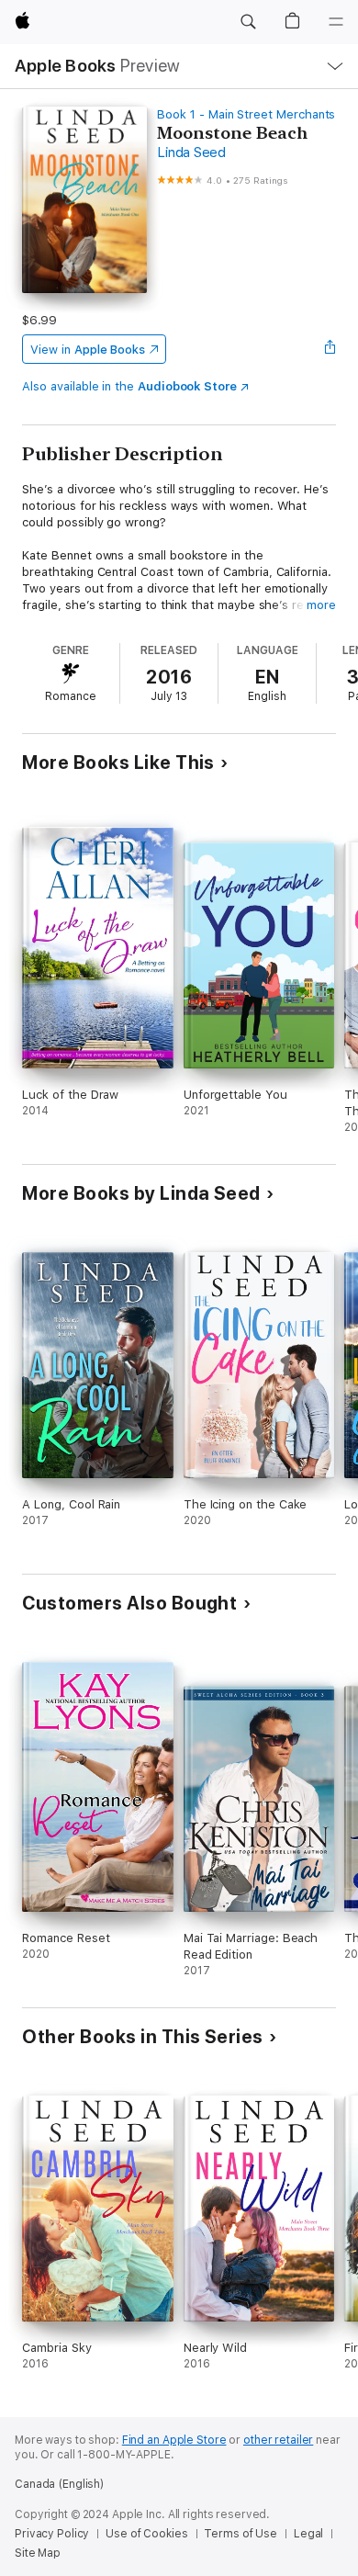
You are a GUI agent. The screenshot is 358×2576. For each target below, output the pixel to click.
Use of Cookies (146, 2534)
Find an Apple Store (174, 2440)
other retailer (278, 2440)
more (321, 605)
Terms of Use (241, 2534)
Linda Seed (191, 153)
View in (88, 350)
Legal (308, 2534)
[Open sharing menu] (330, 349)
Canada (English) (59, 2484)
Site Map (38, 2553)
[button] (248, 22)
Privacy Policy (52, 2534)
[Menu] (336, 22)
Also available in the (129, 386)
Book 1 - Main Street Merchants (246, 114)
